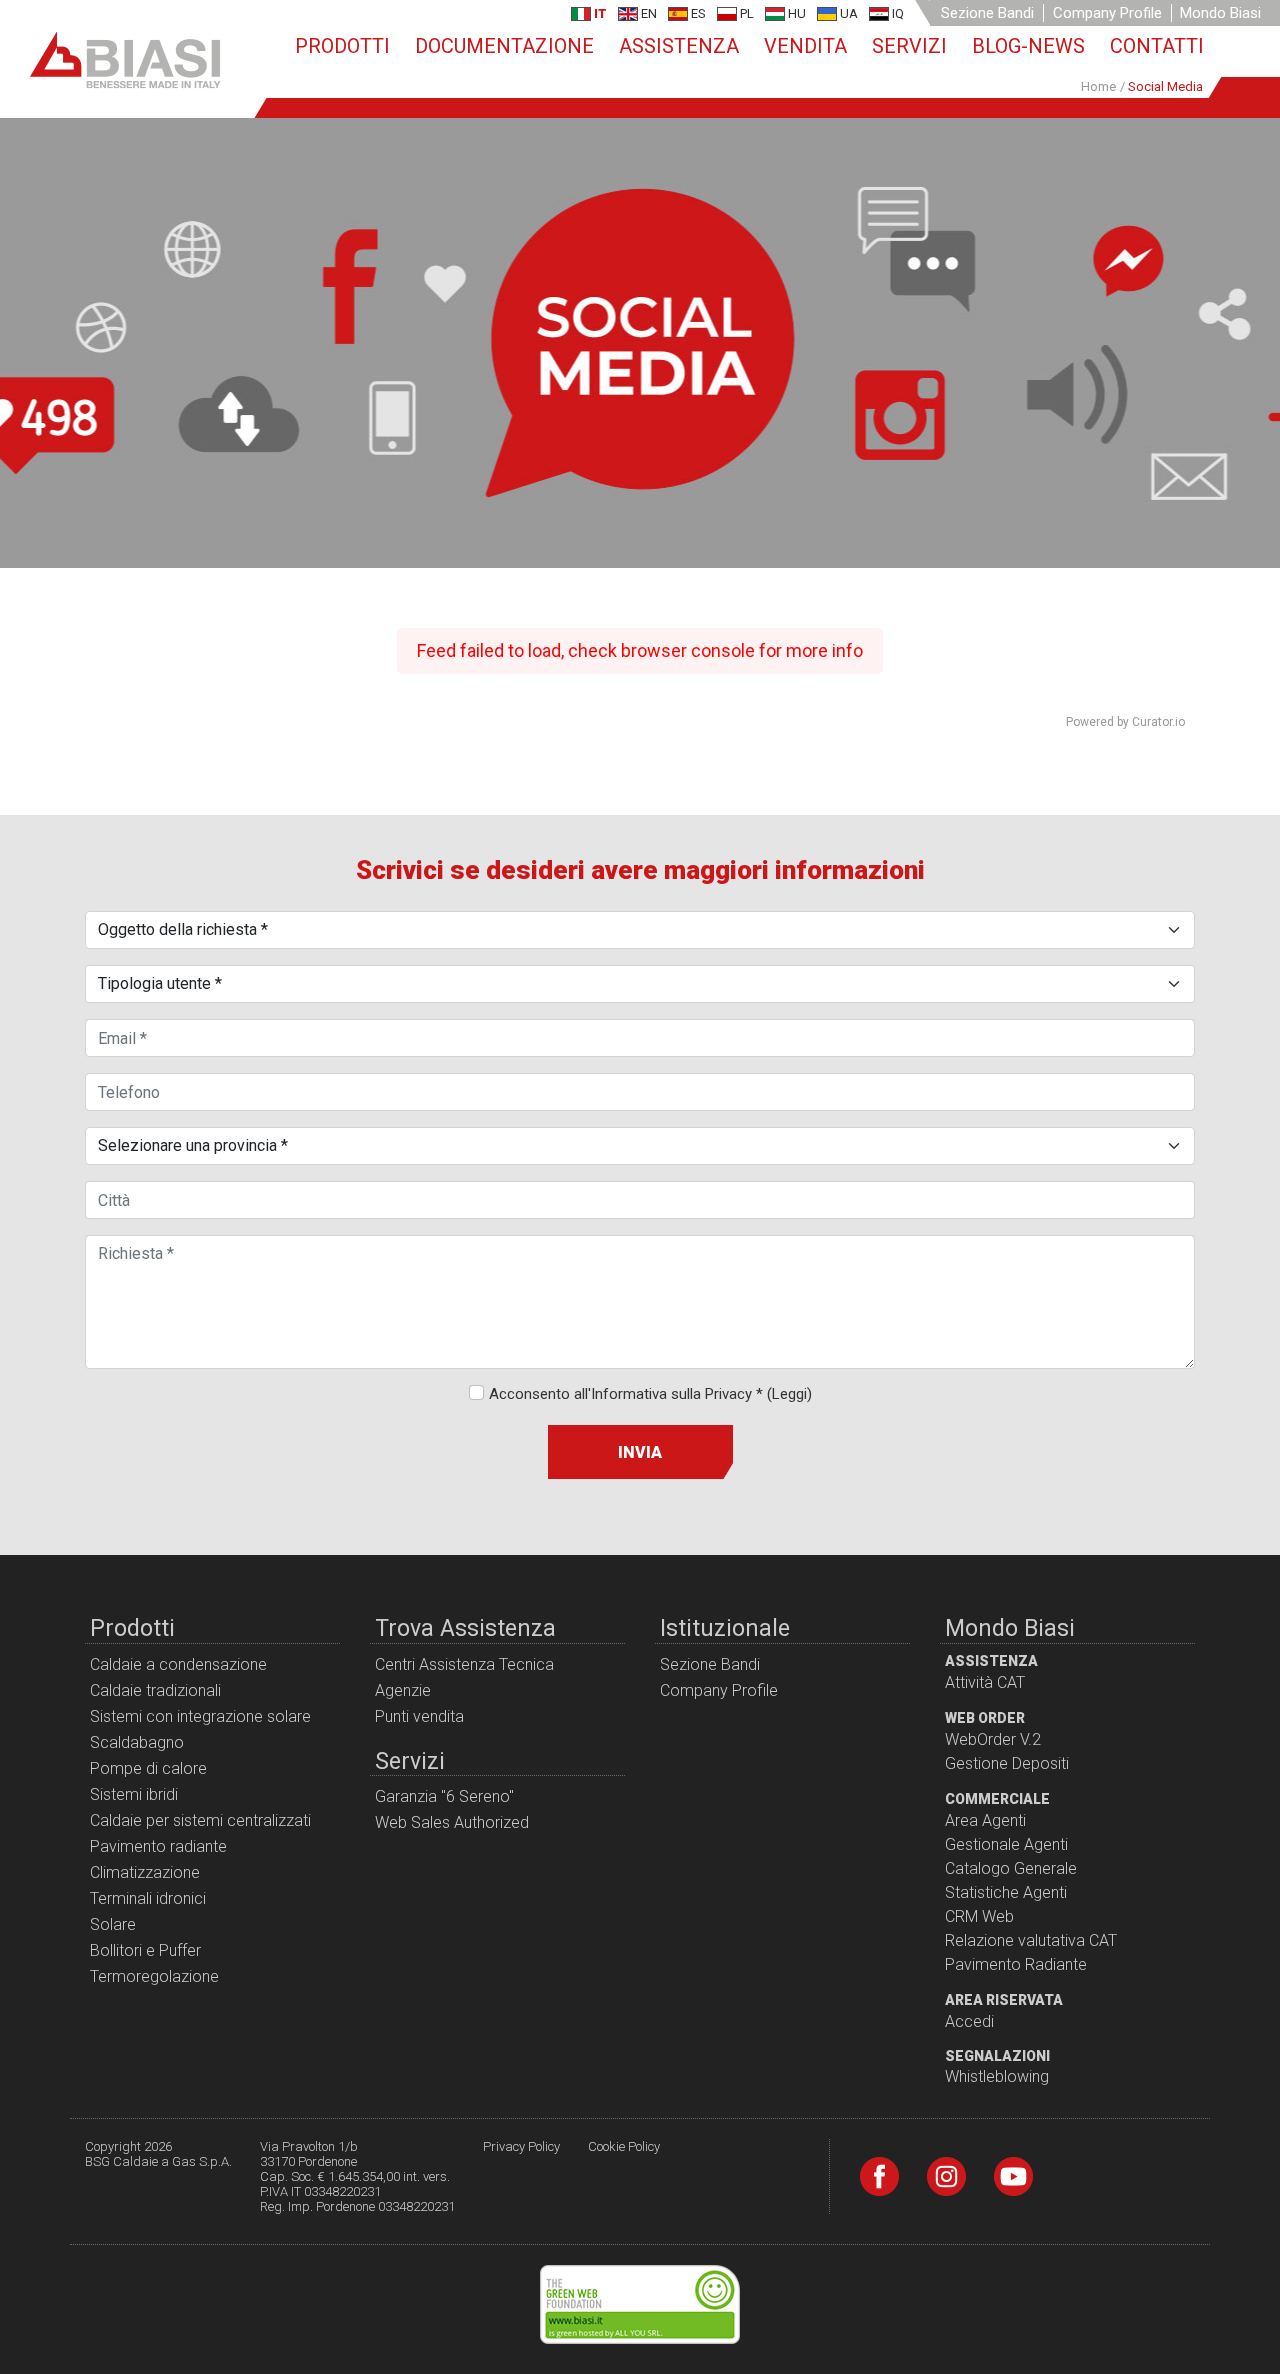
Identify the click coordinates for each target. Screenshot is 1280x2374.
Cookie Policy (624, 2146)
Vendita (805, 46)
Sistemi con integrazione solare (200, 1716)
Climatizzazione (145, 1872)
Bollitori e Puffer (145, 1950)
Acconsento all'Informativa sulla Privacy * (650, 1394)
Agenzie (403, 1690)
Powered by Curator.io (1125, 722)
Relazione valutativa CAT (1031, 1940)
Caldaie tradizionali (155, 1690)
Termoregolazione (154, 1976)
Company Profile (1107, 13)
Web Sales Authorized (452, 1822)
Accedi (969, 2021)
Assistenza (679, 46)
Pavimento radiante (158, 1846)
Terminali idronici (148, 1898)
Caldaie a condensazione (178, 1664)
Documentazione (504, 46)
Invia (640, 1452)
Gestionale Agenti (1006, 1844)
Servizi (909, 46)
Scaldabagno (137, 1742)
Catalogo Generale (1011, 1868)
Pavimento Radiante (1016, 1964)
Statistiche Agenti (1006, 1892)
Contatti (1157, 46)
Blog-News (1028, 46)
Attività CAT (985, 1682)
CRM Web (979, 1916)
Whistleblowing (997, 2076)
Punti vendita (419, 1716)
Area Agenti (985, 1820)
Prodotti (342, 46)
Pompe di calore (148, 1768)
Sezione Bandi (987, 13)
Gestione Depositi (1007, 1763)
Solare (113, 1924)
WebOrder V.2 (993, 1739)
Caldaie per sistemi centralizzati (200, 1820)
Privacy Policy (521, 2146)
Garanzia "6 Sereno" (444, 1796)
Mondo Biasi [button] (1220, 13)
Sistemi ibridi (134, 1794)
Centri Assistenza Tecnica (464, 1664)
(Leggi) (789, 1394)
